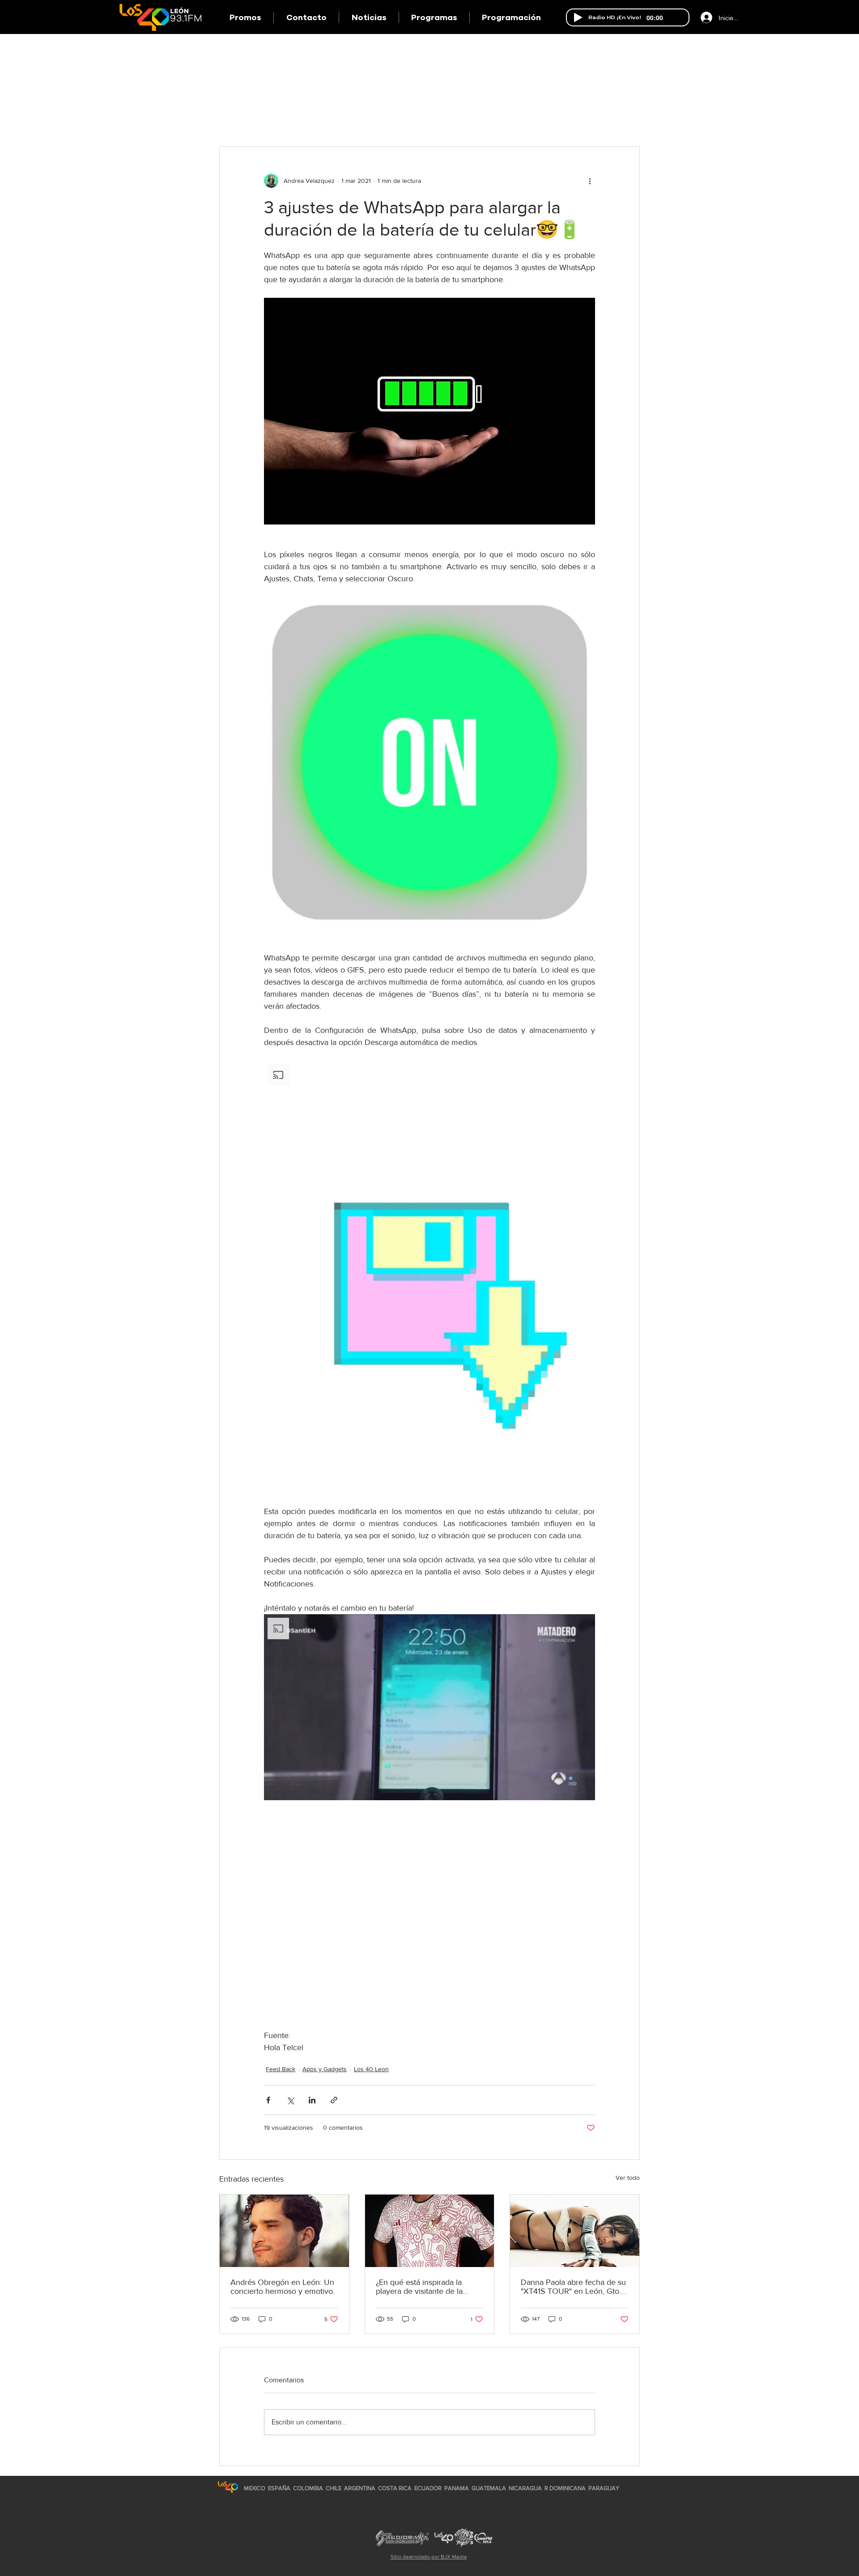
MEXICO (255, 2488)
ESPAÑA (280, 2488)
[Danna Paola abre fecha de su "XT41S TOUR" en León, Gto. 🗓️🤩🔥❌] (575, 2231)
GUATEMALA (489, 2488)
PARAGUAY (604, 2488)
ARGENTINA (360, 2488)
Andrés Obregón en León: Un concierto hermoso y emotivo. (283, 2287)
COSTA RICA (395, 2488)
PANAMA (457, 2488)
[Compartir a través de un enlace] (334, 2100)
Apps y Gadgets (325, 2069)
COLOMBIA (308, 2488)
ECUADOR (428, 2488)
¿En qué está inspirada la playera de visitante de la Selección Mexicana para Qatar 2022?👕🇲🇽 (420, 2287)
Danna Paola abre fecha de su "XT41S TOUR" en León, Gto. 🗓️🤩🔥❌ (573, 2287)
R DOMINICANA (565, 2488)
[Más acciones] (590, 181)
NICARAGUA (525, 2488)
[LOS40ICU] (228, 2487)
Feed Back (281, 2069)
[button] (434, 17)
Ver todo (628, 2178)
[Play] (578, 17)
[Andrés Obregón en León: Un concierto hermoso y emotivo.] (284, 2231)
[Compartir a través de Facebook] (268, 2100)
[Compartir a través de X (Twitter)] (290, 2100)
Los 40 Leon (371, 2069)
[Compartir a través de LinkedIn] (312, 2100)
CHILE (334, 2488)
